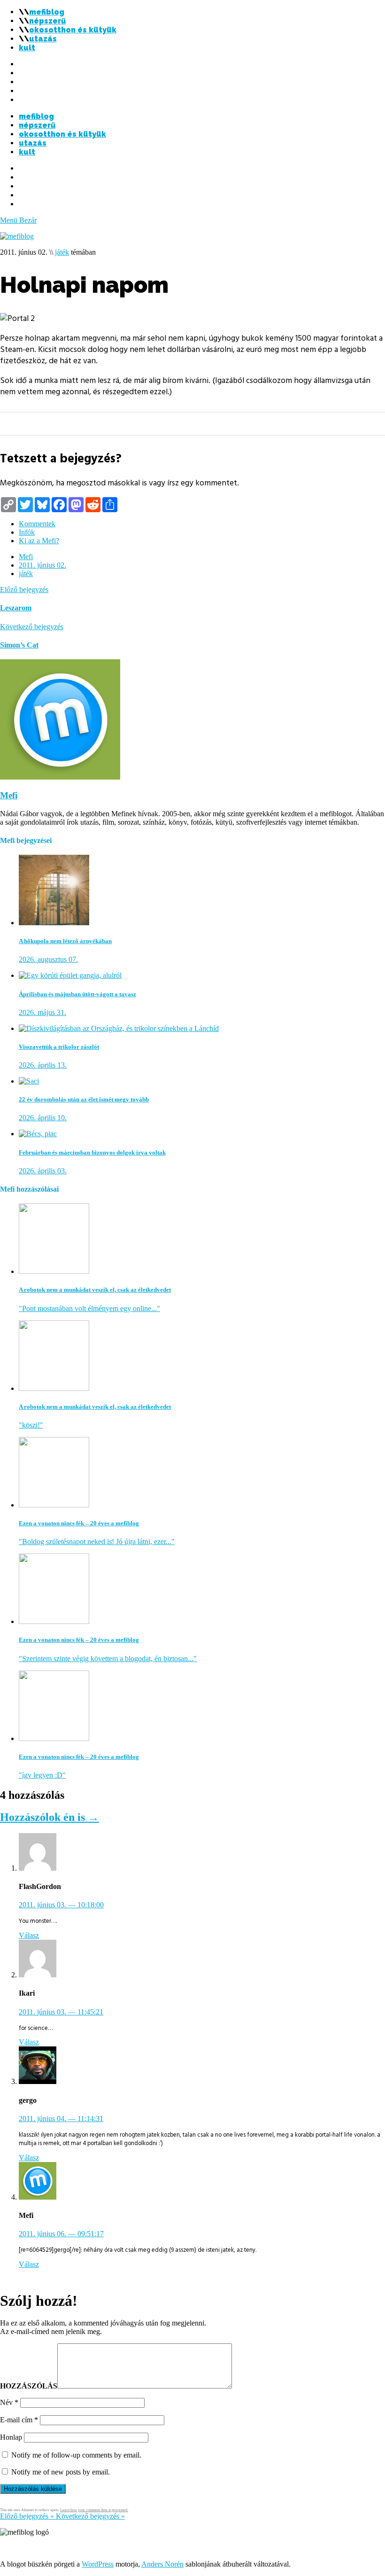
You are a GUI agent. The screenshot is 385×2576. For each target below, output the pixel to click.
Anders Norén (162, 2564)
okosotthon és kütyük (73, 30)
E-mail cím (19, 2420)
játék (62, 252)
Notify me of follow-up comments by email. (76, 2455)
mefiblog (47, 12)
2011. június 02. (42, 565)
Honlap (11, 2437)
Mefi (26, 557)
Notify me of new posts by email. (61, 2472)
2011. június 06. (61, 2234)
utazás (43, 39)
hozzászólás (29, 2386)
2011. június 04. (61, 2119)
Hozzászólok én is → (50, 1817)
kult (27, 48)
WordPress (98, 2564)
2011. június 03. (61, 1905)
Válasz (29, 1935)
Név (9, 2402)
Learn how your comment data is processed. (94, 2510)
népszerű (47, 21)
